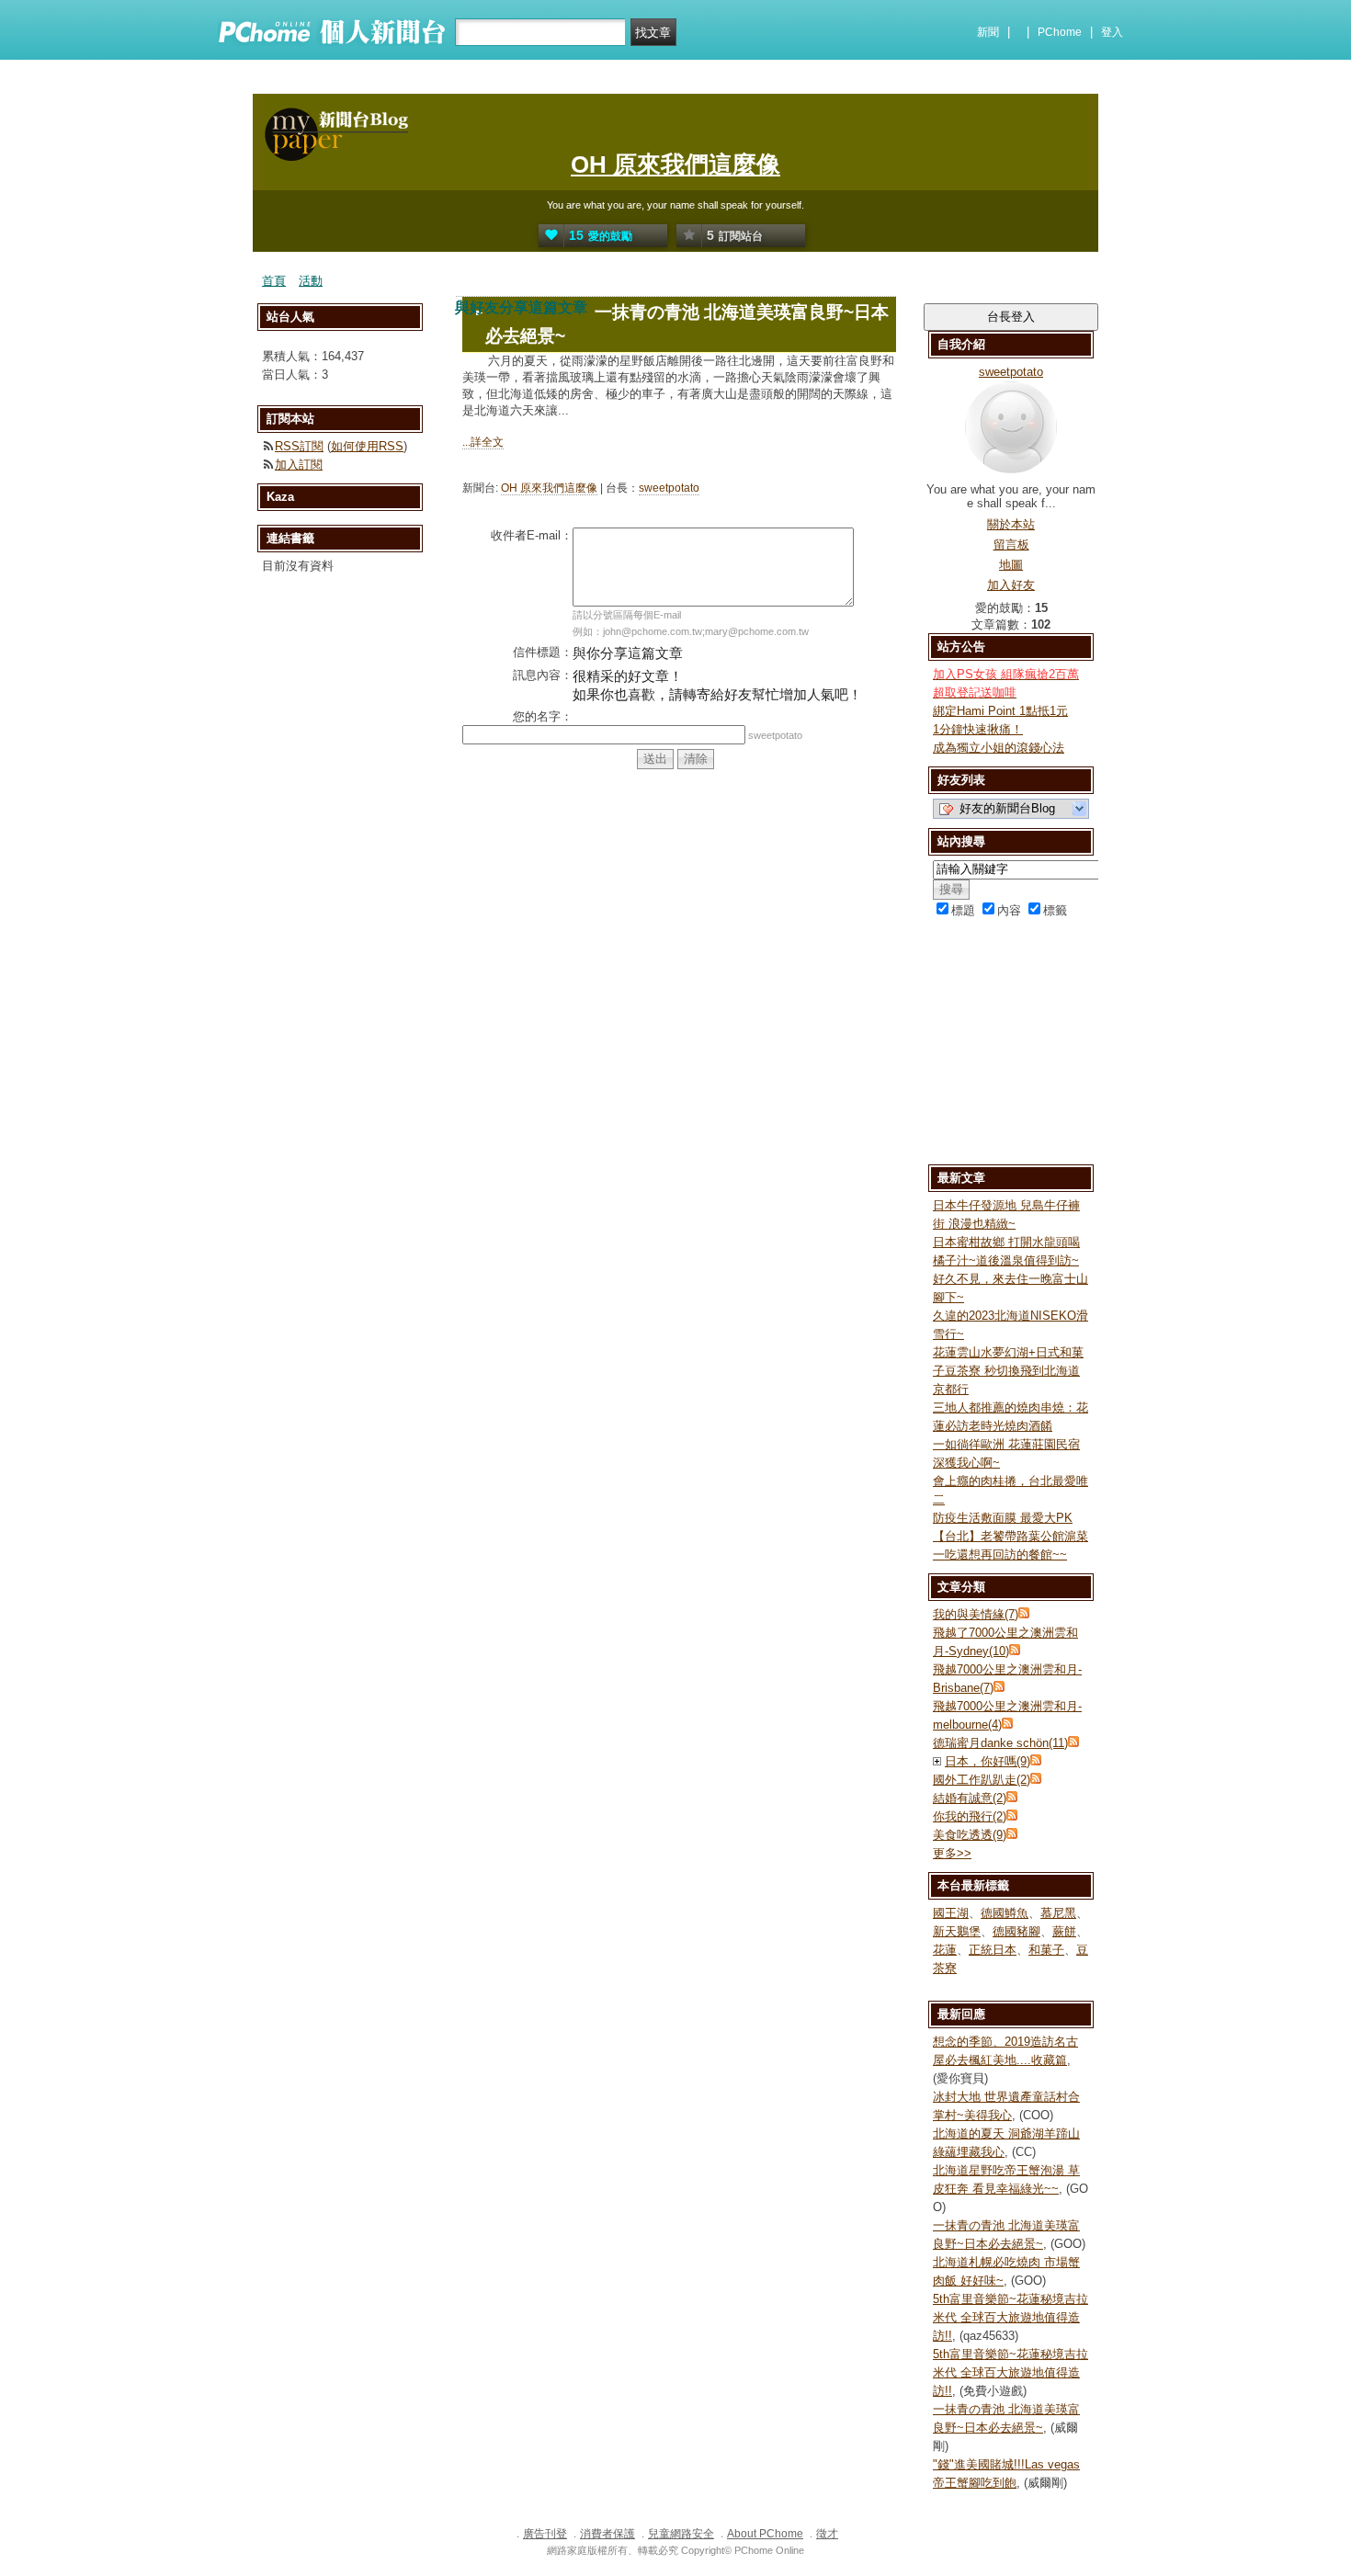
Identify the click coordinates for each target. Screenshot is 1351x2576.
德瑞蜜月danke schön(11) (1000, 1743)
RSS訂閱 (299, 446)
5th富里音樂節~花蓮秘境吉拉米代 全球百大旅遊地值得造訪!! (1010, 2317)
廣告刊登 (545, 2534)
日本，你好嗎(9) (988, 1761)
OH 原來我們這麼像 (675, 165)
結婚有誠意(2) (970, 1798)
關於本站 (1011, 524)
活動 (311, 281)
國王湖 (951, 1913)
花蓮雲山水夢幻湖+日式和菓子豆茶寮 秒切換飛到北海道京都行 (1008, 1371)
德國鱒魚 (1005, 1913)
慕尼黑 (1058, 1913)
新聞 (988, 32)
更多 (952, 1853)
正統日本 (993, 1950)
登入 (1112, 32)
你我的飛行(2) (970, 1816)
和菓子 (1046, 1950)
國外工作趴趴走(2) (982, 1780)
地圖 (1011, 565)
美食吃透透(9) (970, 1835)
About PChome (765, 2534)
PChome (1060, 32)
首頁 (274, 281)
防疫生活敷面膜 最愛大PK (1003, 1518)
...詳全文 (483, 442)
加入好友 (1011, 585)
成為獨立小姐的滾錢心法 (999, 748)
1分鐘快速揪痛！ (978, 729)
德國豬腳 (1016, 1931)
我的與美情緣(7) (976, 1614)
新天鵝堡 (957, 1931)
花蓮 (945, 1950)
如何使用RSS (367, 446)
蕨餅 (1064, 1931)
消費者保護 (607, 2534)
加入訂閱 (299, 465)
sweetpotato (669, 488)
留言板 (1011, 545)
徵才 (827, 2534)
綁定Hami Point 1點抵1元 (1000, 711)
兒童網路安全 (681, 2534)
